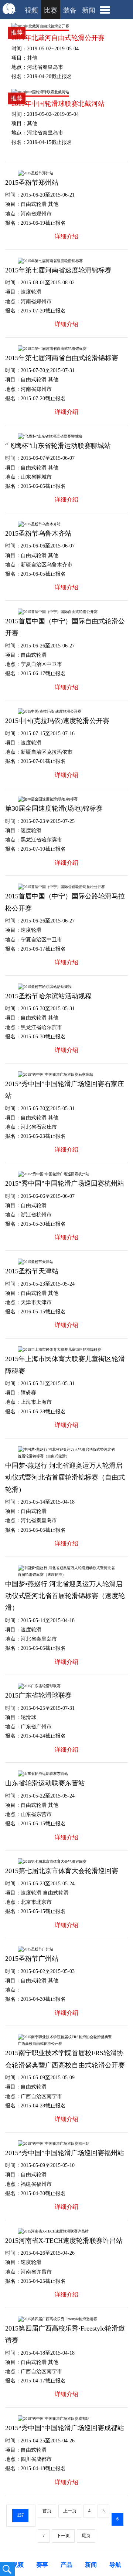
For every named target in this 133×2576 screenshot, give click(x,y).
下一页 (63, 2536)
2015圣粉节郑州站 (32, 182)
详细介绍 (66, 236)
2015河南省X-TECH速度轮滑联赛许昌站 (64, 2241)
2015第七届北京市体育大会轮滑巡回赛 (62, 1871)
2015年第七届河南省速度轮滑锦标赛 (58, 270)
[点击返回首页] (10, 13)
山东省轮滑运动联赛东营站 (45, 1783)
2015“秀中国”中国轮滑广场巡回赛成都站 (65, 2428)
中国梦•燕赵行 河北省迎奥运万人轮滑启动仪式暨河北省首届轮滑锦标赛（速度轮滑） (65, 1596)
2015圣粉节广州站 (32, 1959)
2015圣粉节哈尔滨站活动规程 (48, 996)
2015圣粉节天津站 (32, 1271)
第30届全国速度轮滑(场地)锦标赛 (54, 808)
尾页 (86, 2536)
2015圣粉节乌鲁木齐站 (38, 533)
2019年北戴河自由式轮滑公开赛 (58, 38)
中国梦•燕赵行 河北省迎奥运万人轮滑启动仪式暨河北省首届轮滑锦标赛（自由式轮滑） (65, 1478)
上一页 (70, 2511)
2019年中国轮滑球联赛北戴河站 (58, 104)
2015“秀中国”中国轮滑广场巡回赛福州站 (65, 2153)
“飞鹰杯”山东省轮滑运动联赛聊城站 (58, 446)
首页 (47, 2511)
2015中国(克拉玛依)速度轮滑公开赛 (57, 721)
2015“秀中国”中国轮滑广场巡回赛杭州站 (65, 1183)
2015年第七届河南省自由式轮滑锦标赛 (62, 358)
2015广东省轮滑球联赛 (38, 1695)
